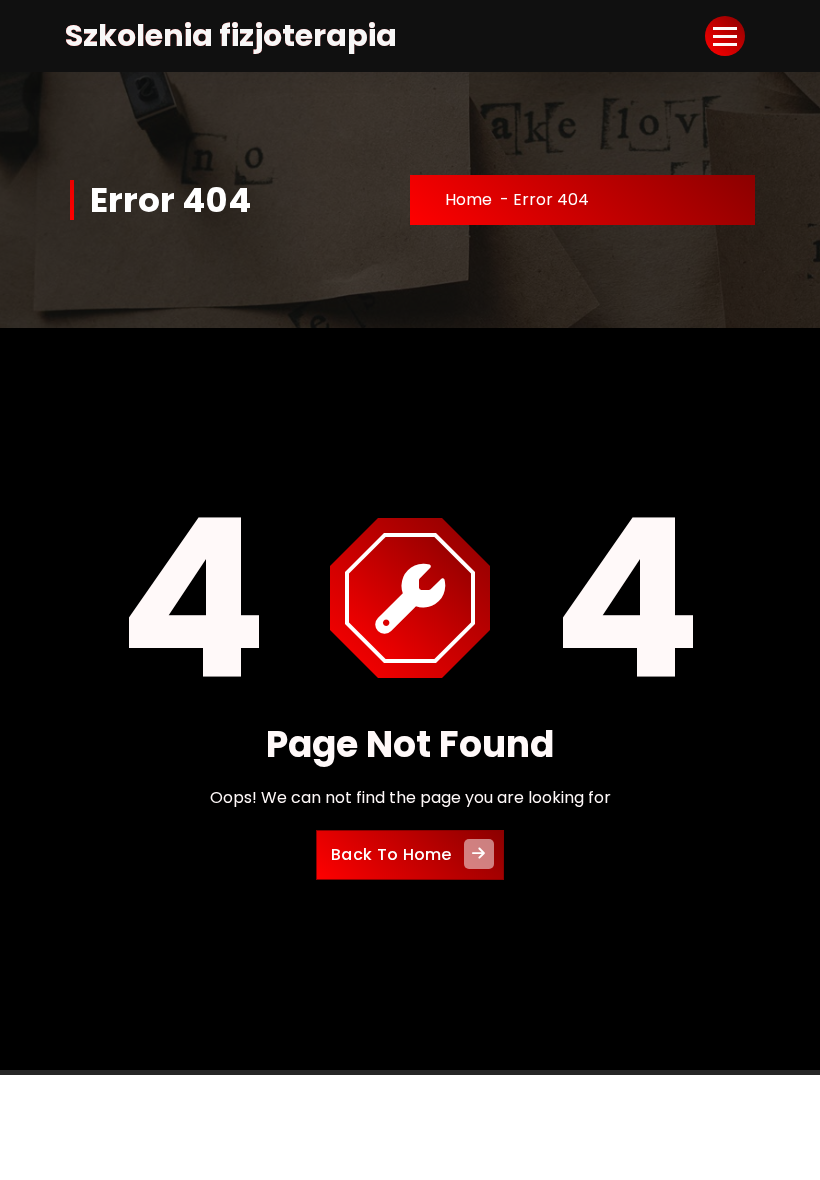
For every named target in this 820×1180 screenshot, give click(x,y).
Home (468, 199)
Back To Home (391, 854)
